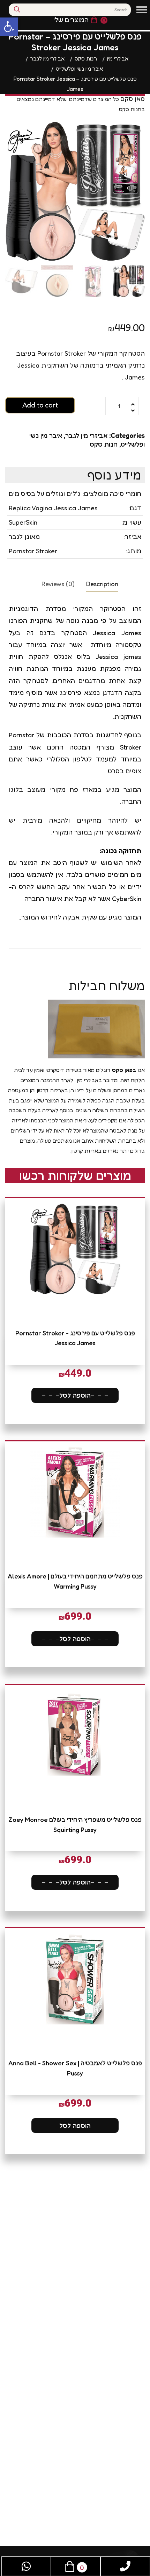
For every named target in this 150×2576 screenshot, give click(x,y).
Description (102, 584)
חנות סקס (104, 444)
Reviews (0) (58, 584)
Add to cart (40, 405)
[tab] (102, 583)
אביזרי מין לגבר (86, 435)
